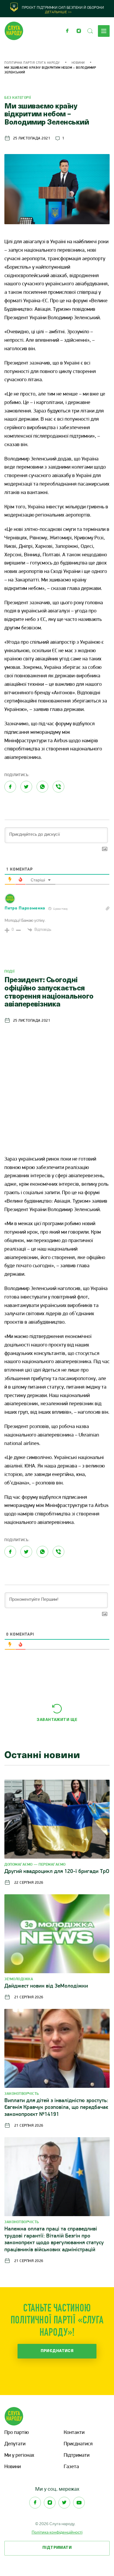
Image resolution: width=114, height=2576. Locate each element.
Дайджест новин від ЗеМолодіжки (46, 1986)
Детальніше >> (58, 12)
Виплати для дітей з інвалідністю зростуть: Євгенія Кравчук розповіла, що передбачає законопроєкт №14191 (56, 2108)
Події (10, 972)
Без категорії (18, 98)
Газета (71, 2467)
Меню (104, 31)
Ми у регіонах (19, 2456)
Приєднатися (57, 2351)
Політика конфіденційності (57, 2532)
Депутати (15, 2444)
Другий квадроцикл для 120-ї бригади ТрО (57, 1872)
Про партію (17, 2433)
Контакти (74, 2433)
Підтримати (77, 2456)
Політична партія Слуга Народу (32, 63)
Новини (78, 63)
